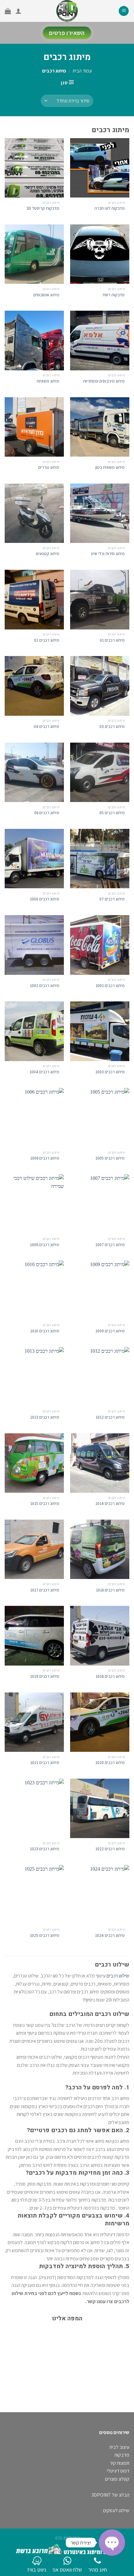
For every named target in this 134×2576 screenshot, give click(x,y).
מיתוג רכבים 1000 (45, 899)
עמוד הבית (82, 71)
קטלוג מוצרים (117, 2479)
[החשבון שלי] (18, 11)
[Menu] (124, 11)
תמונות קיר (120, 2463)
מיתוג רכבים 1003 (110, 1072)
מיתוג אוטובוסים (46, 295)
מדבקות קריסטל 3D (43, 208)
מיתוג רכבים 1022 (110, 1849)
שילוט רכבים (118, 1976)
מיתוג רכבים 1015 (45, 1504)
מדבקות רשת (114, 295)
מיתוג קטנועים (48, 554)
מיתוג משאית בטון (110, 467)
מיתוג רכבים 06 (47, 813)
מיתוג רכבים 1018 (110, 1676)
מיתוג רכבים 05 (112, 813)
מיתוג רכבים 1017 (45, 1590)
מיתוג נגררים (49, 467)
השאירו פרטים (67, 33)
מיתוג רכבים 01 (112, 640)
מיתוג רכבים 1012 (110, 1417)
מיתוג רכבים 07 (112, 899)
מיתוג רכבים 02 (47, 640)
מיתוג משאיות (48, 381)
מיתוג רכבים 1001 (110, 986)
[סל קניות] (8, 11)
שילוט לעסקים (116, 2511)
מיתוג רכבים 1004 (44, 1072)
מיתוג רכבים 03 (112, 727)
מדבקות (122, 2455)
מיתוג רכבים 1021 (45, 1763)
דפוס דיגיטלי (118, 2471)
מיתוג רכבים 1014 (110, 1504)
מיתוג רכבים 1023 (45, 1849)
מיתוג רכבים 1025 (45, 1935)
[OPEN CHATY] (112, 2543)
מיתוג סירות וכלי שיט (108, 554)
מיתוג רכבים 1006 (45, 1158)
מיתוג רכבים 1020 (110, 1763)
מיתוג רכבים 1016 (110, 1590)
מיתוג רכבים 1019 (45, 1676)
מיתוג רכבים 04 (46, 727)
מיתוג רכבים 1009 (110, 1331)
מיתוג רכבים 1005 (110, 1158)
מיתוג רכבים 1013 (45, 1417)
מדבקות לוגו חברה (110, 208)
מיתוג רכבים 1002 (45, 986)
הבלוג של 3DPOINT (110, 2495)
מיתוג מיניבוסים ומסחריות (104, 381)
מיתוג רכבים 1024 (110, 1935)
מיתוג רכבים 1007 (110, 1245)
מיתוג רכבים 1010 (45, 1331)
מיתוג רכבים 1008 (45, 1245)
